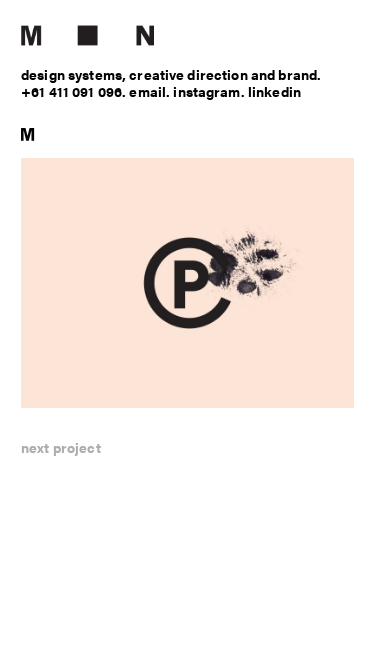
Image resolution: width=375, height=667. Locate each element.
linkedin (274, 91)
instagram (206, 91)
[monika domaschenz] (187, 35)
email (147, 91)
